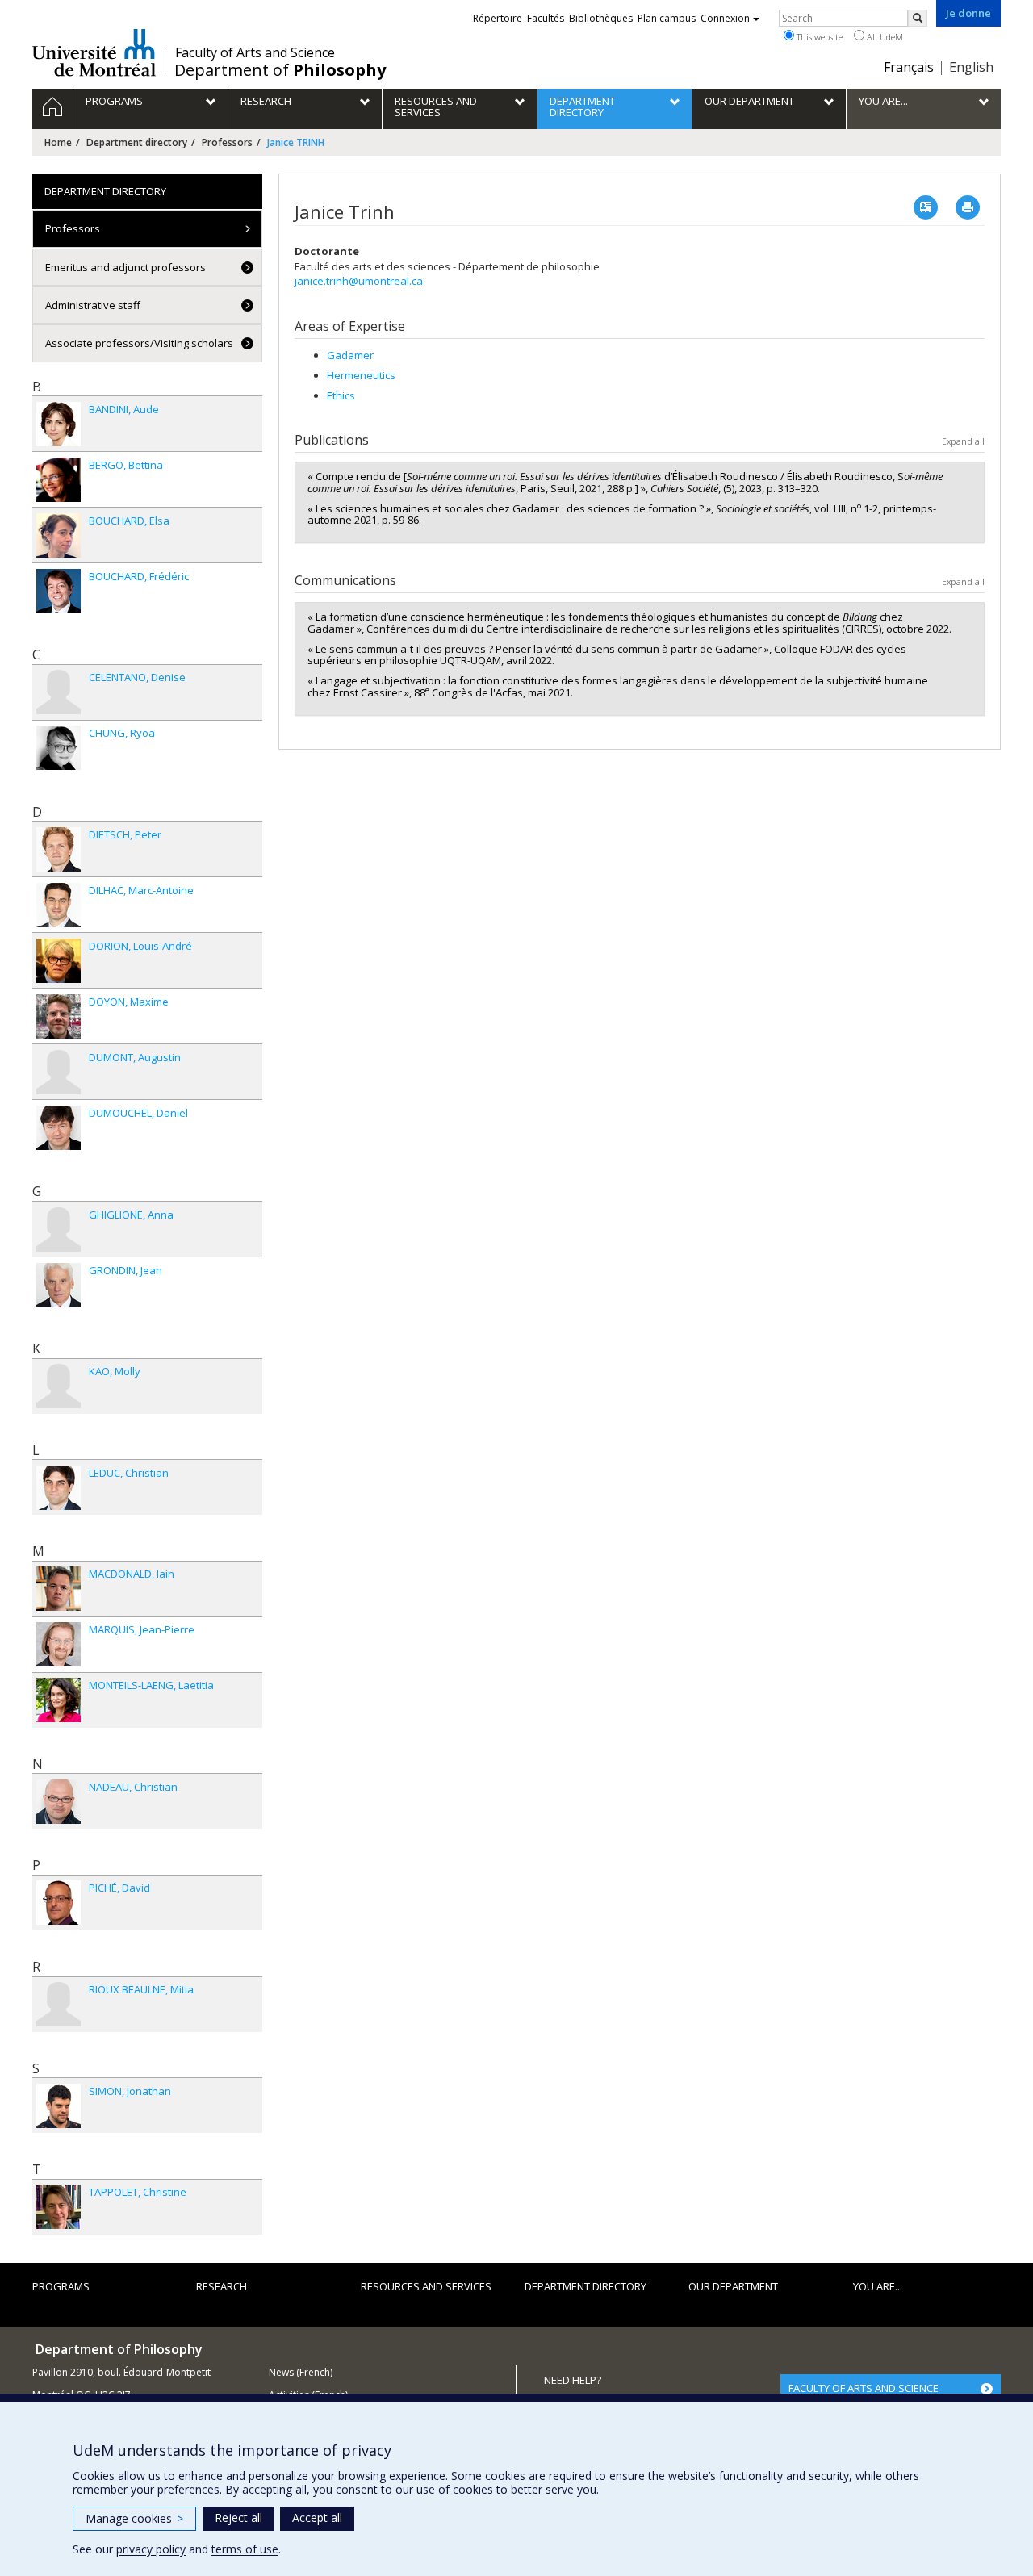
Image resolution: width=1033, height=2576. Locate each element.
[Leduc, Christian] (59, 1488)
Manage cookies (134, 2518)
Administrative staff (93, 305)
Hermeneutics (361, 375)
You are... (878, 2286)
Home (58, 142)
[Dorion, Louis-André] (59, 961)
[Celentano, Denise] (59, 692)
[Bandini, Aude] (59, 424)
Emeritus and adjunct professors (125, 267)
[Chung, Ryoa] (59, 748)
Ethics (341, 395)
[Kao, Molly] (59, 1386)
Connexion (725, 18)
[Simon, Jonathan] (59, 2106)
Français (909, 67)
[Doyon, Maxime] (59, 1016)
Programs (61, 2286)
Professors (227, 142)
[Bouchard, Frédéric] (59, 591)
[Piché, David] (59, 1903)
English (971, 67)
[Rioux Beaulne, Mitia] (59, 2004)
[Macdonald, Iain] (59, 1589)
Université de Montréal (94, 52)
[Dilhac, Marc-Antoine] (59, 905)
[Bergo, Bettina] (59, 480)
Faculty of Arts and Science (255, 52)
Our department (733, 2286)
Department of (280, 70)
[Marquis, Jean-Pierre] (59, 1644)
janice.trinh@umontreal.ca (359, 281)
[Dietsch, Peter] (59, 849)
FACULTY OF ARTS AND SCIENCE (864, 2388)
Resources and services (426, 2286)
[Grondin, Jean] (59, 1285)
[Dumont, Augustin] (59, 1072)
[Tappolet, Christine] (59, 2207)
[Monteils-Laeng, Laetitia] (59, 1700)
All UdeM (884, 37)
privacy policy (151, 2549)
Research (222, 2286)
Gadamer (350, 355)
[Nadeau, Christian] (59, 1802)
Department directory (137, 142)
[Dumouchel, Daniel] (59, 1128)
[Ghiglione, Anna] (59, 1229)
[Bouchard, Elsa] (59, 535)
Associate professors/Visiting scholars (139, 343)
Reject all (238, 2517)
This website (818, 37)
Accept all (317, 2517)
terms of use (245, 2549)
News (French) (301, 2372)
